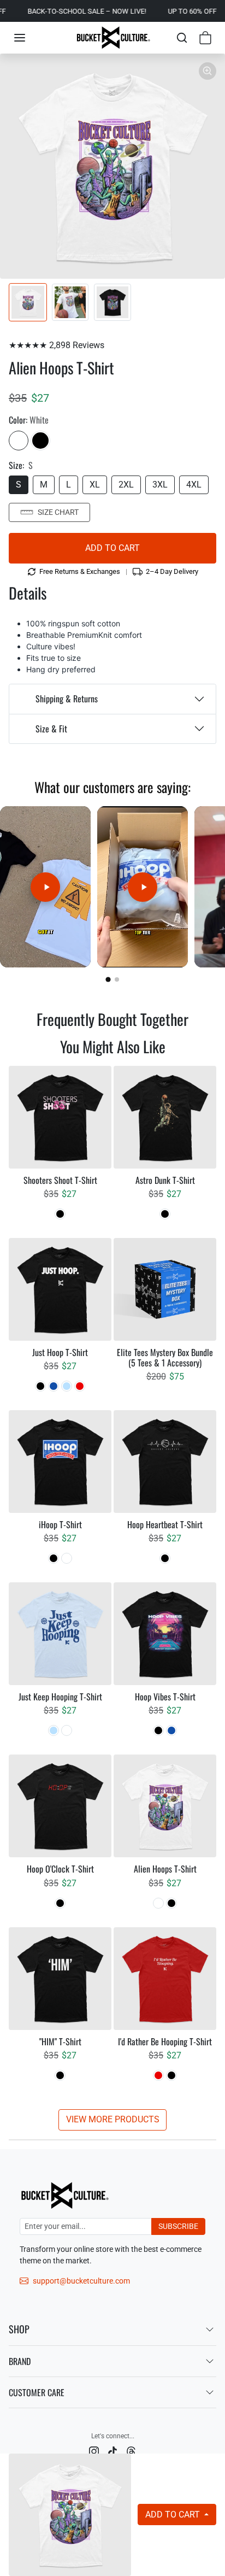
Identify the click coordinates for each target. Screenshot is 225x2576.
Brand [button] (20, 2361)
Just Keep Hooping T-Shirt (60, 1697)
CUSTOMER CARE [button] (37, 2392)
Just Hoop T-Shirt (60, 1352)
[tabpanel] (112, 1598)
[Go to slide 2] (117, 979)
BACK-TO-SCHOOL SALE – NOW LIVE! (60, 11)
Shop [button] (19, 2329)
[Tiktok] (112, 2451)
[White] (19, 441)
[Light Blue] (67, 1386)
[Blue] (54, 1386)
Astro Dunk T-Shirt (165, 1180)
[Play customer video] (45, 887)
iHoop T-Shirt (60, 1525)
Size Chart (58, 512)
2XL (126, 485)
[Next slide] (200, 1037)
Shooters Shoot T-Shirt (60, 1180)
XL (95, 485)
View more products (113, 2119)
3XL (160, 485)
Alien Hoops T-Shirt (165, 1869)
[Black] (40, 441)
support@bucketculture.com (81, 2281)
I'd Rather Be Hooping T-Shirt (165, 2042)
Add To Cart (174, 2515)
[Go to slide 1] (108, 980)
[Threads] (131, 2451)
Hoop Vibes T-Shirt (165, 1697)
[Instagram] (94, 2451)
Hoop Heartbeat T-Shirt (165, 1525)
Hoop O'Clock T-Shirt (60, 1869)
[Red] (80, 1386)
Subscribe (178, 2226)
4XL (194, 485)
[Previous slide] (25, 1037)
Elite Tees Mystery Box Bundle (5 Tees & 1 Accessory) (165, 1358)
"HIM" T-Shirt (60, 2042)
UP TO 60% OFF (165, 11)
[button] (20, 38)
